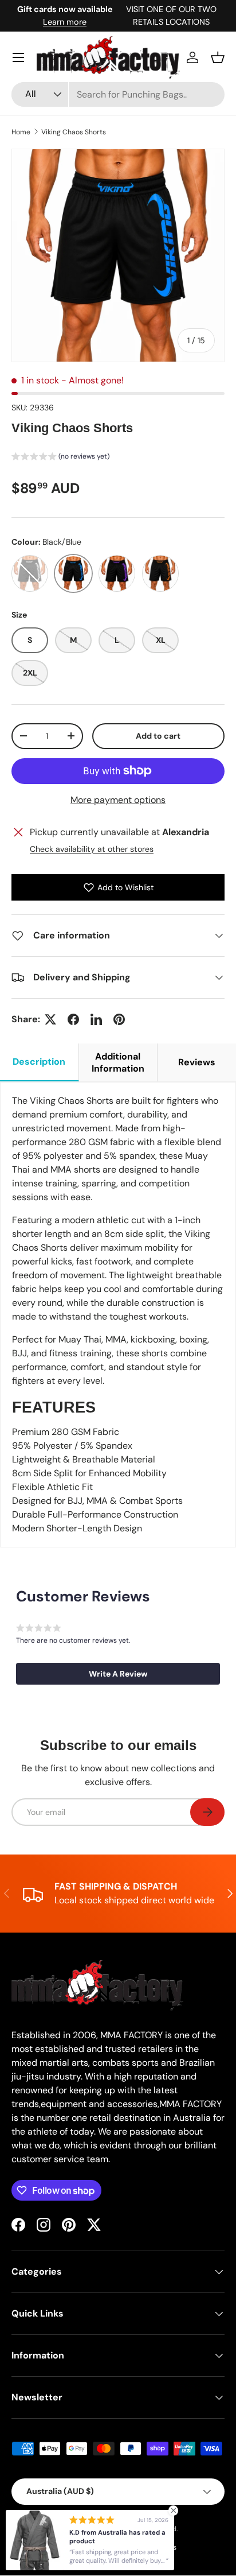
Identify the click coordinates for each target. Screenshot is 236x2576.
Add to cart (158, 736)
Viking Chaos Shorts (74, 132)
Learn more (65, 22)
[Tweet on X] (50, 1019)
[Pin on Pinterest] (119, 1019)
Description (39, 1062)
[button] (218, 57)
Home (21, 132)
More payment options (118, 800)
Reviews (197, 1062)
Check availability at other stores (92, 849)
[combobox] (118, 94)
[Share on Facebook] (73, 1019)
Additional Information (118, 1062)
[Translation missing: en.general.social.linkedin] (96, 1019)
